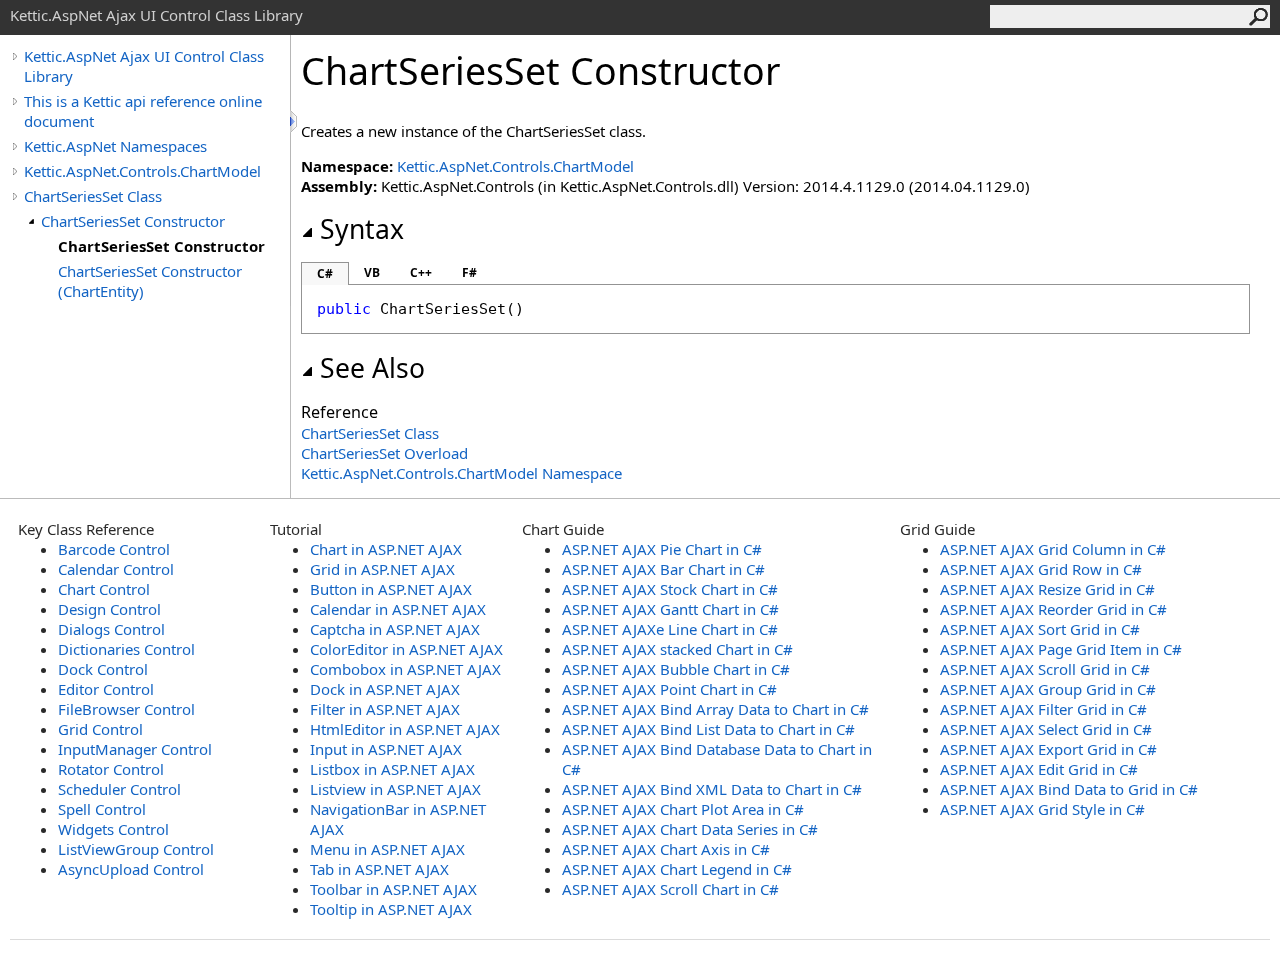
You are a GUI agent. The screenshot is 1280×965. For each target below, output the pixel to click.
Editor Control (106, 689)
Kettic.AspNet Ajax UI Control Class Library (144, 66)
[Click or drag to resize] (295, 121)
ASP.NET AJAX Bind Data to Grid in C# (1069, 789)
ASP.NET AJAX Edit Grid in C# (1039, 769)
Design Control (109, 609)
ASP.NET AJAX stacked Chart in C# (677, 649)
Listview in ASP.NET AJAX (395, 789)
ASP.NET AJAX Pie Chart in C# (662, 549)
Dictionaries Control (126, 649)
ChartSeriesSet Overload (384, 453)
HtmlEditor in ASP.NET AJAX (405, 729)
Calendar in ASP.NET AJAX (398, 609)
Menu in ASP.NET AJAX (387, 849)
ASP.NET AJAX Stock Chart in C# (670, 589)
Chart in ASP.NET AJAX (386, 549)
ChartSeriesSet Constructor (133, 221)
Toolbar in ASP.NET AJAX (393, 889)
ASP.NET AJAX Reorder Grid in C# (1053, 609)
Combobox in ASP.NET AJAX (405, 669)
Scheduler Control (119, 789)
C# (325, 273)
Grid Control (100, 729)
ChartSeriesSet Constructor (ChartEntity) (150, 281)
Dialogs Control (111, 629)
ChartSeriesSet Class (93, 196)
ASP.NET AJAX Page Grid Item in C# (1061, 649)
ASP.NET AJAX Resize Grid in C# (1047, 589)
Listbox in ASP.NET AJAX (392, 769)
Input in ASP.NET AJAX (386, 749)
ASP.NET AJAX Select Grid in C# (1046, 729)
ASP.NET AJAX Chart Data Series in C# (690, 829)
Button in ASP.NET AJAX (391, 589)
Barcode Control (114, 549)
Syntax (362, 229)
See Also (372, 368)
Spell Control (102, 809)
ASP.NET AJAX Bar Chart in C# (663, 569)
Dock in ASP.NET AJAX (385, 689)
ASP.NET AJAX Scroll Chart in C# (670, 889)
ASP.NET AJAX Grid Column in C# (1053, 549)
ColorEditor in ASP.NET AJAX (406, 649)
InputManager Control (135, 749)
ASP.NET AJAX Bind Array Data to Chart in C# (715, 709)
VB (372, 272)
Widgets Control (113, 829)
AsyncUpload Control (131, 869)
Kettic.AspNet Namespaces (115, 146)
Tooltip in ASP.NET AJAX (391, 909)
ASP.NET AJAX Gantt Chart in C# (670, 609)
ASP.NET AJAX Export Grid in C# (1048, 749)
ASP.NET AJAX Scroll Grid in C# (1045, 669)
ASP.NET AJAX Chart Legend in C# (677, 869)
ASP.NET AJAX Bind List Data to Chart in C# (708, 729)
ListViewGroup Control (136, 849)
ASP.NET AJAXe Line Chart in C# (670, 629)
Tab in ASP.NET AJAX (379, 869)
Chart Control (104, 589)
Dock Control (103, 669)
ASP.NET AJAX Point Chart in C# (669, 689)
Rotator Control (111, 769)
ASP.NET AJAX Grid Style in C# (1042, 809)
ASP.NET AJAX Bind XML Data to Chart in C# (712, 789)
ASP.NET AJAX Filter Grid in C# (1043, 709)
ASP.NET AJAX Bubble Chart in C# (676, 669)
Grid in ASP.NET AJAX (382, 569)
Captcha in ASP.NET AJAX (395, 629)
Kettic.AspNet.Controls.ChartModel (142, 171)
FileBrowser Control (126, 709)
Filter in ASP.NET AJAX (385, 709)
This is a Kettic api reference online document (143, 111)
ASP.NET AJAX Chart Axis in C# (666, 849)
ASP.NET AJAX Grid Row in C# (1041, 569)
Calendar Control (116, 569)
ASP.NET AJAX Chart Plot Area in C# (683, 809)
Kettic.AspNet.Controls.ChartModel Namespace (461, 473)
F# (469, 272)
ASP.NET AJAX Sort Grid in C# (1040, 629)
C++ (421, 272)
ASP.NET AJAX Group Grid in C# (1048, 689)
